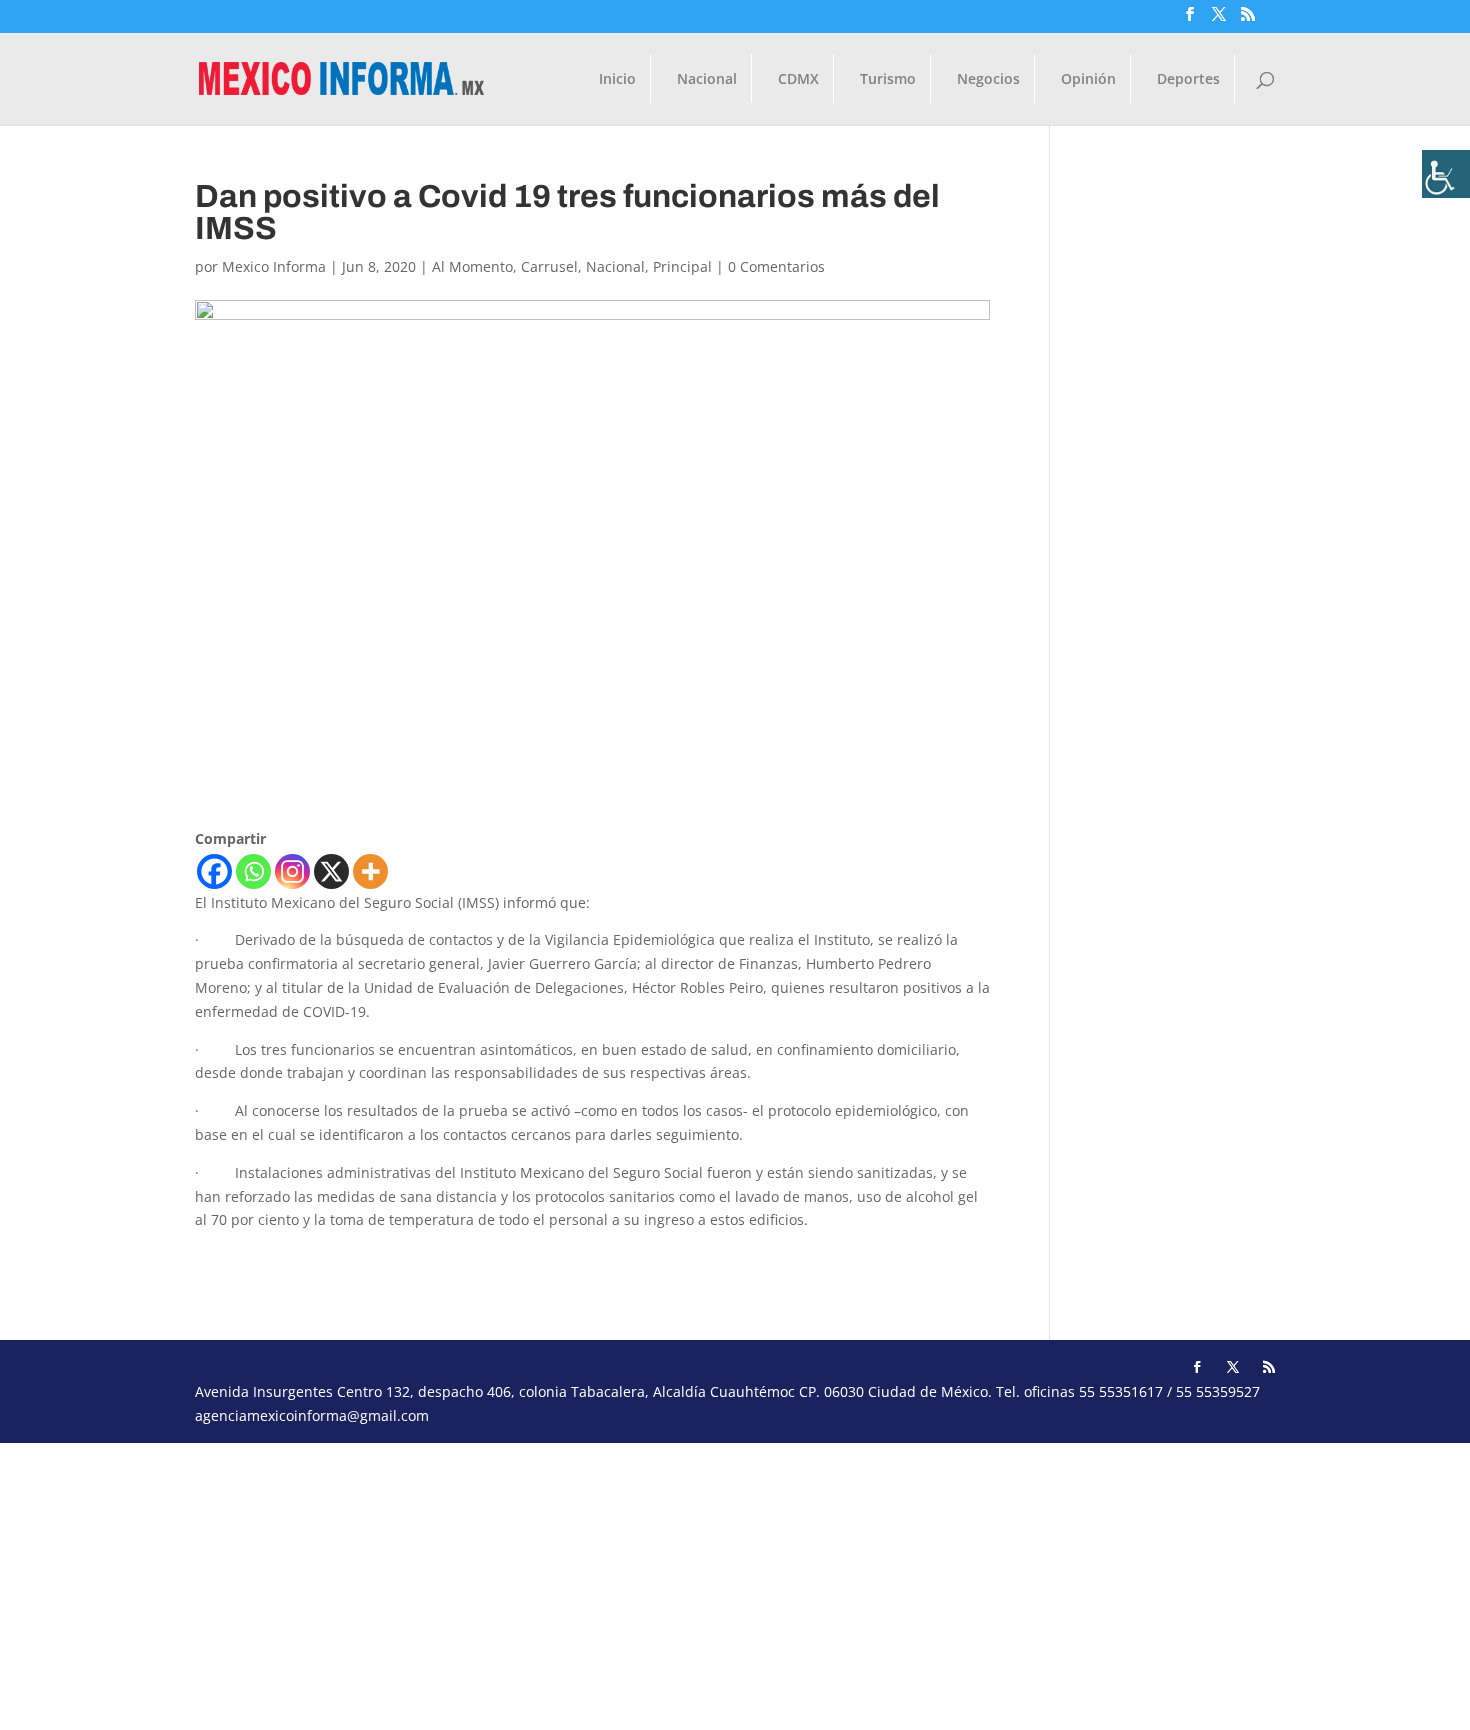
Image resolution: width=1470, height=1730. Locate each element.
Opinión (1088, 80)
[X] (331, 871)
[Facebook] (214, 871)
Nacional (707, 80)
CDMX (798, 80)
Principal (682, 266)
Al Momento (472, 266)
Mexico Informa (274, 266)
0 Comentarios (776, 266)
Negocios (988, 80)
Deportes (1188, 80)
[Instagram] (292, 871)
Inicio (617, 80)
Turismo (888, 80)
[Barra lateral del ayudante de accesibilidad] (1446, 174)
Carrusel (549, 266)
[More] (370, 871)
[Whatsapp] (253, 871)
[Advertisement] (600, 1583)
